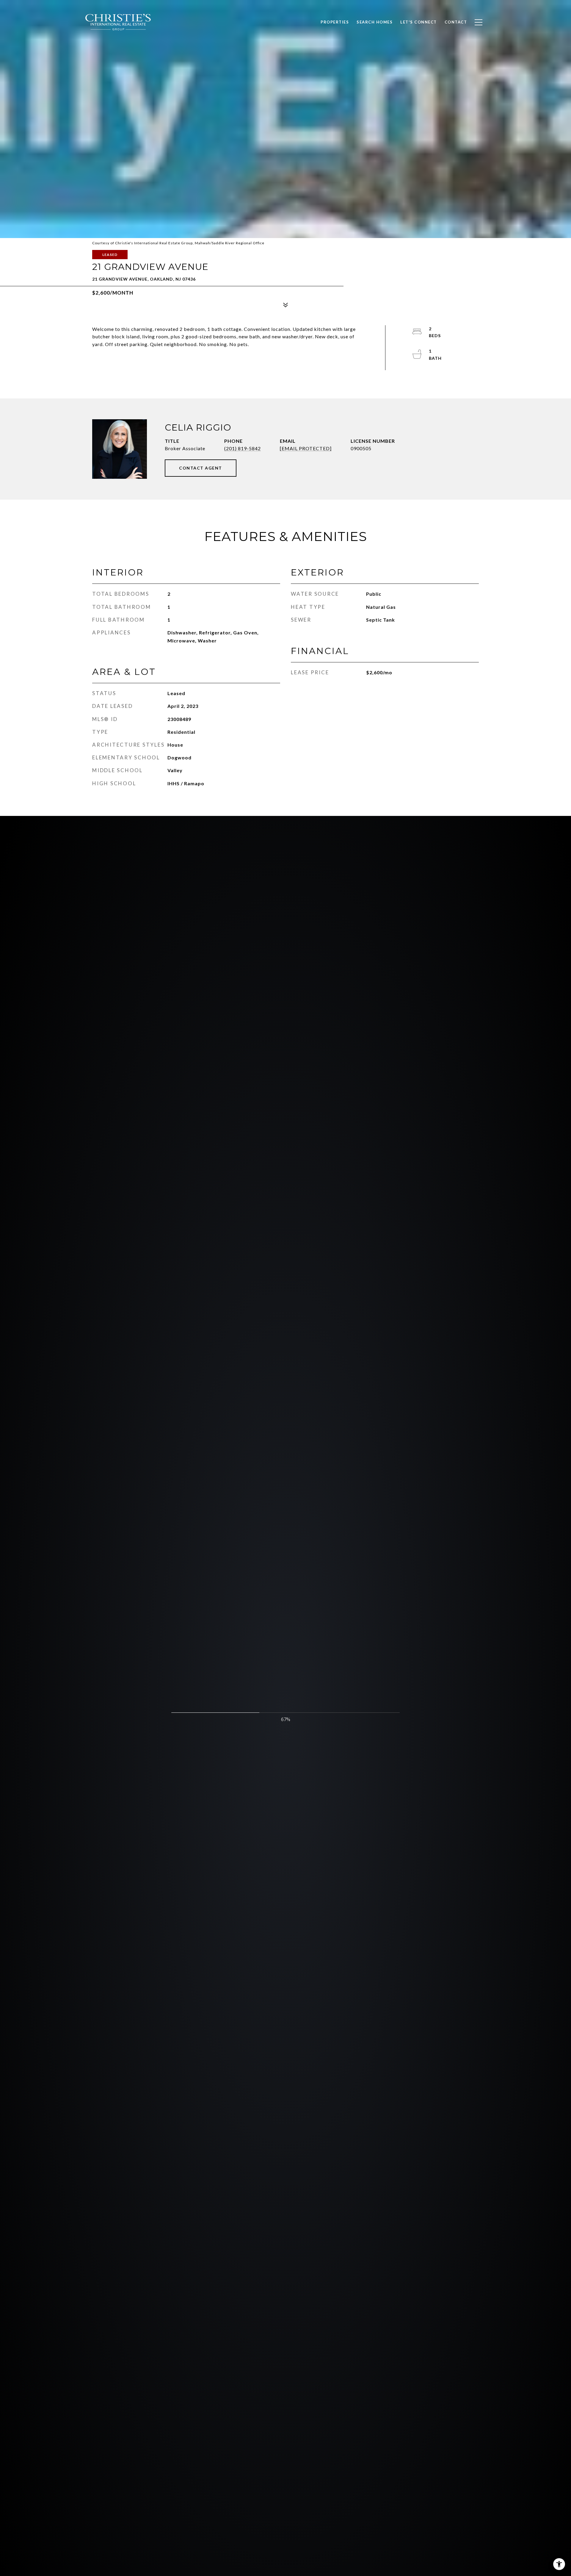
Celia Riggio (198, 427)
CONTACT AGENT (201, 468)
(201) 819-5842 (243, 448)
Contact (456, 22)
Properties (335, 22)
